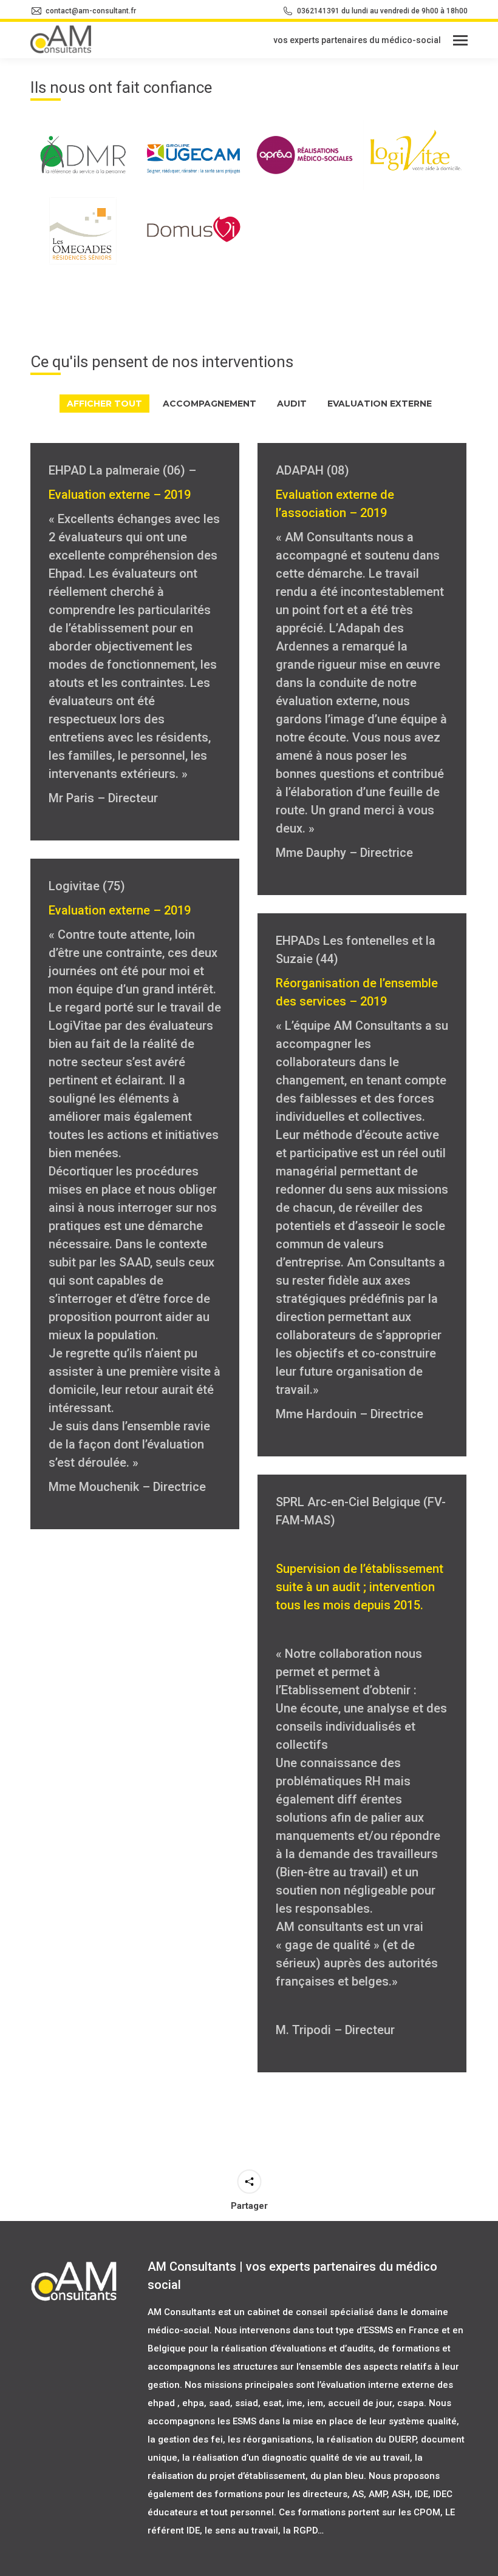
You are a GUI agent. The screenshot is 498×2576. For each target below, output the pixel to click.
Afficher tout (104, 404)
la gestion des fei (185, 2439)
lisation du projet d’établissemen (232, 2476)
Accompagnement (210, 404)
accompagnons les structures (213, 2367)
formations (416, 2348)
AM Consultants (182, 2312)
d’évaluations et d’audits (322, 2348)
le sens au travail (240, 2530)
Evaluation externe (380, 404)
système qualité (423, 2421)
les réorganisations (270, 2439)
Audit (292, 404)
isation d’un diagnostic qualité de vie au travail (310, 2458)
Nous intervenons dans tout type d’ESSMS (304, 2330)
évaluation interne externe (378, 2385)
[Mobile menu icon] (460, 40)
